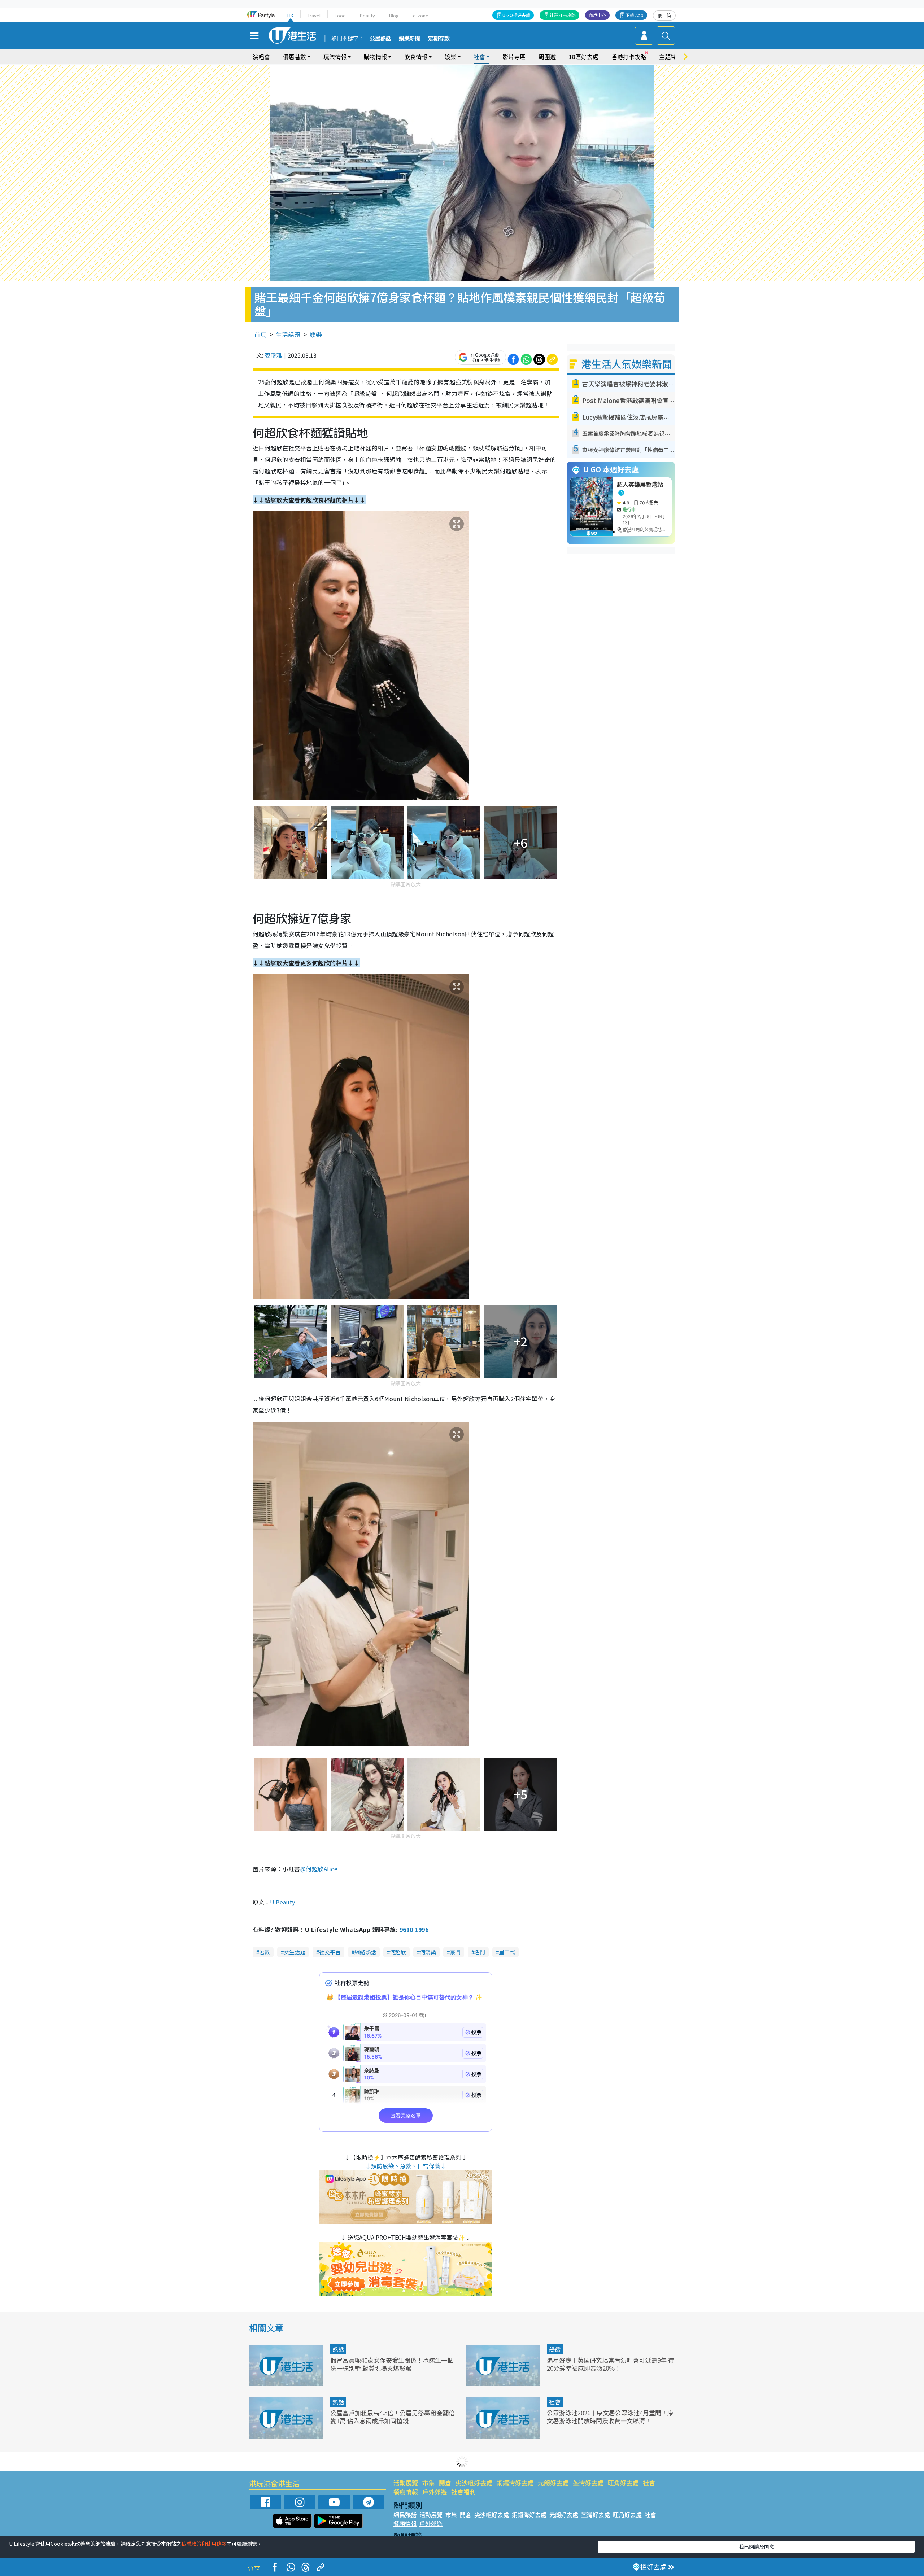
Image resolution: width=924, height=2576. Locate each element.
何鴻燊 (428, 1952)
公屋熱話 (380, 39)
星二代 (507, 1952)
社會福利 (463, 2492)
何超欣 (398, 1952)
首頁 (260, 334)
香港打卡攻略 (629, 57)
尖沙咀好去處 (474, 2483)
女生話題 (295, 1952)
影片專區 (514, 57)
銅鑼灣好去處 (515, 2483)
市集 (428, 2483)
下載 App (635, 15)
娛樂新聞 (410, 39)
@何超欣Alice (319, 1869)
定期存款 (439, 39)
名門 (480, 1952)
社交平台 (330, 1952)
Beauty (367, 15)
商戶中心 (597, 15)
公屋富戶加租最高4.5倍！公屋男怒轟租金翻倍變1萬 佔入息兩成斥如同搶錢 (393, 2417)
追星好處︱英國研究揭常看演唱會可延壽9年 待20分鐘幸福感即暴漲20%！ (611, 2364)
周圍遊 (547, 57)
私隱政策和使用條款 (204, 2544)
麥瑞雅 (274, 355)
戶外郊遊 (435, 2492)
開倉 (445, 2483)
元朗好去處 (553, 2483)
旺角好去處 (623, 2483)
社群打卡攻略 (563, 15)
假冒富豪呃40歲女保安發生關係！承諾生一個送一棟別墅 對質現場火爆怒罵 (392, 2364)
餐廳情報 (406, 2492)
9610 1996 (414, 1929)
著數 (265, 1952)
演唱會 (261, 57)
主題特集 (671, 57)
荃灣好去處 (588, 2483)
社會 (555, 2402)
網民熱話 (405, 2515)
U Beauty (282, 1902)
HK (290, 15)
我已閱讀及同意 (757, 2546)
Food (340, 15)
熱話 (338, 2349)
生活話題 (288, 334)
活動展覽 (406, 2483)
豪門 (455, 1952)
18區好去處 (584, 57)
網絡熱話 (365, 1952)
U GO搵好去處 (516, 15)
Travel (314, 15)
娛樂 (316, 334)
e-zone (421, 15)
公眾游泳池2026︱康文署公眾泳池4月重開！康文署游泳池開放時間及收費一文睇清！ (610, 2417)
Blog (394, 15)
